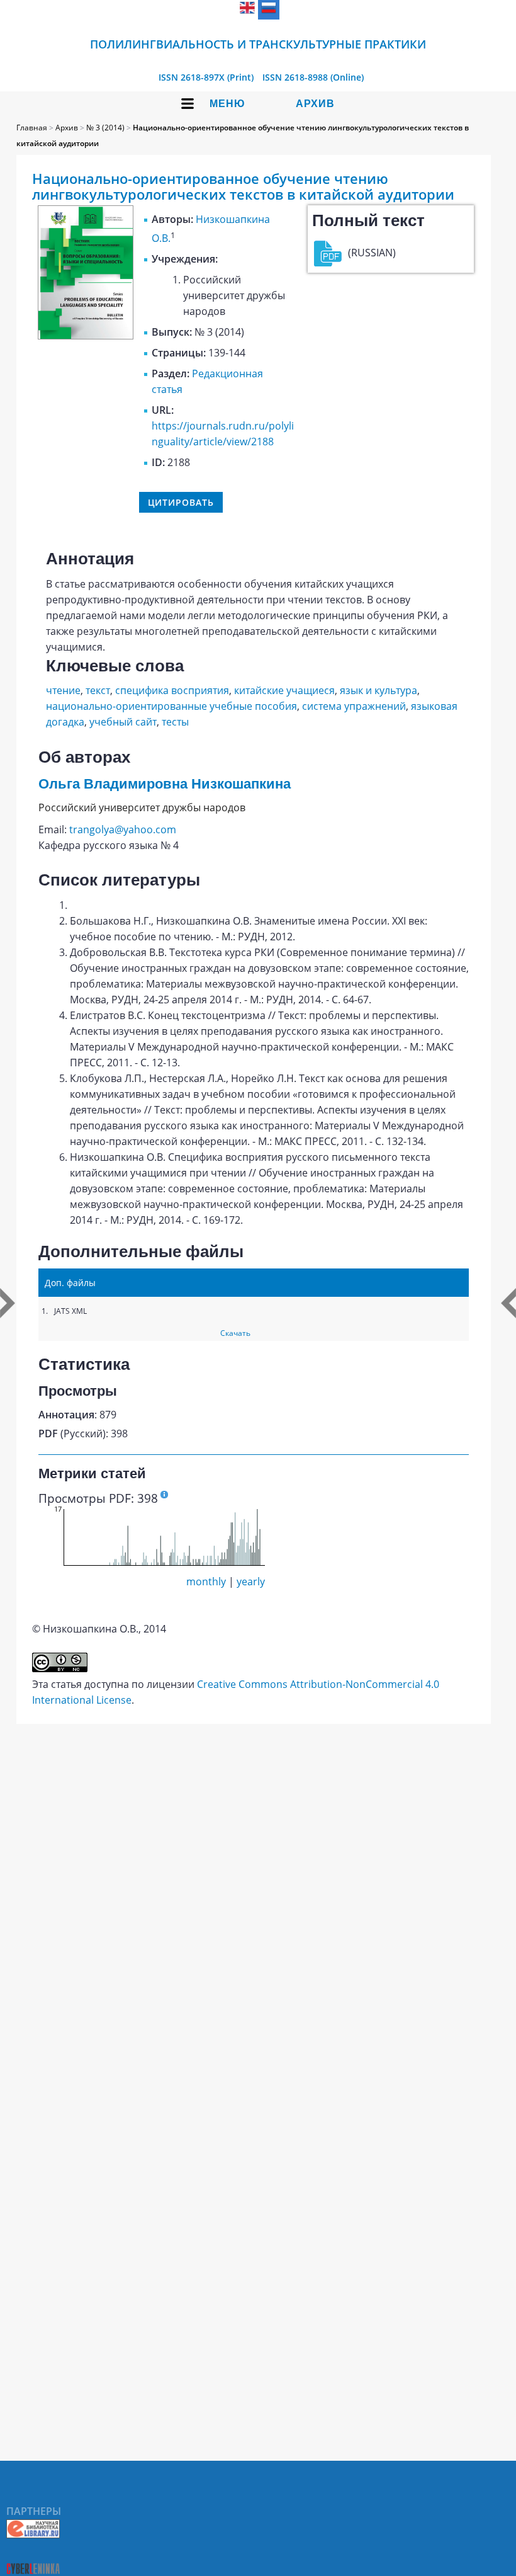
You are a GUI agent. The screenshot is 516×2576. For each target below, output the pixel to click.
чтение (63, 690)
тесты (175, 722)
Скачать (235, 1333)
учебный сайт (123, 722)
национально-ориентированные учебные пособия (171, 706)
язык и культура (379, 690)
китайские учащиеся (284, 690)
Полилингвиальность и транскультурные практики (258, 44)
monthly (206, 1582)
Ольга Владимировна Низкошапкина (165, 784)
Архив (315, 104)
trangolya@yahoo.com (123, 829)
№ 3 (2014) (105, 128)
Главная (32, 128)
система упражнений (354, 706)
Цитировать (181, 502)
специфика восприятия (172, 690)
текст (98, 690)
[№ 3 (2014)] (86, 336)
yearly (251, 1582)
